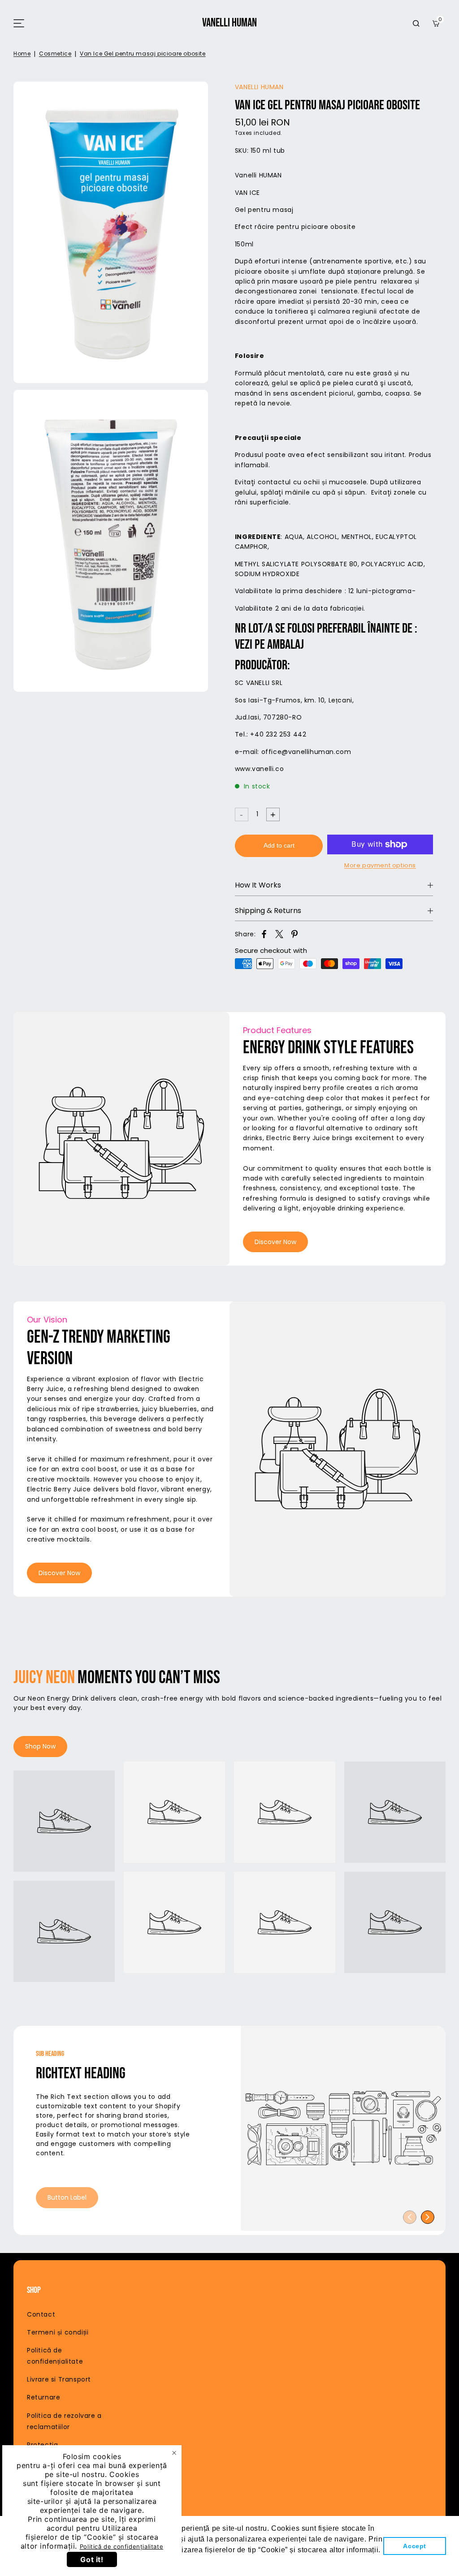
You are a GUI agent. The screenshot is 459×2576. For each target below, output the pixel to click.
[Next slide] (428, 2217)
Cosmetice (55, 54)
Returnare (43, 2397)
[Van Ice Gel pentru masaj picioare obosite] (111, 232)
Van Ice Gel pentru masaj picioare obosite (143, 54)
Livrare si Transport (59, 2379)
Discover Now (275, 1242)
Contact (41, 2314)
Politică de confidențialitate (121, 2546)
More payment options (380, 865)
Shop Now (40, 1746)
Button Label (67, 2197)
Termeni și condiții (58, 2332)
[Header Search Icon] (416, 23)
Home (22, 54)
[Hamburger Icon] (19, 23)
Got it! (92, 2559)
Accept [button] (415, 2546)
